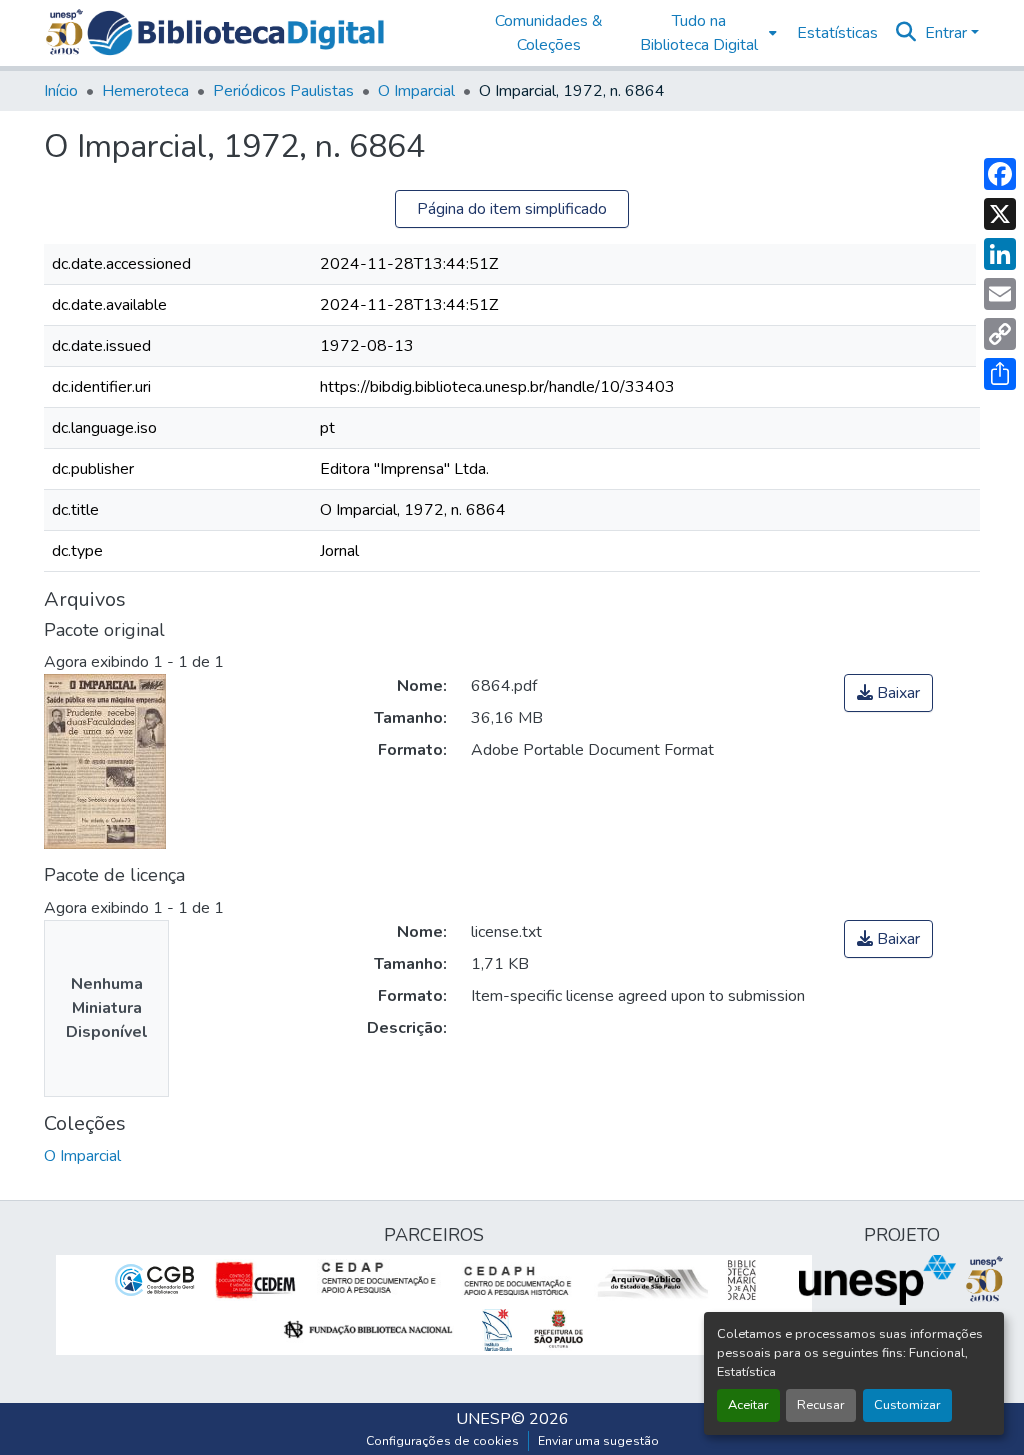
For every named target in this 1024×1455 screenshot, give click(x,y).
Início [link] (61, 91)
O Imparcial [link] (416, 91)
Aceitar (748, 1405)
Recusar (821, 1405)
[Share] (1000, 374)
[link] (888, 693)
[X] (1000, 214)
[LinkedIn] (1000, 254)
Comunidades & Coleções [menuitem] (549, 33)
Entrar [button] (948, 33)
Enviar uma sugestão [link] (598, 1441)
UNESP (483, 1419)
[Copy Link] (1000, 334)
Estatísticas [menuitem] (837, 33)
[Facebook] (1000, 174)
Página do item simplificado (512, 209)
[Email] (1000, 294)
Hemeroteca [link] (145, 91)
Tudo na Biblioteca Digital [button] (699, 33)
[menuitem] (704, 33)
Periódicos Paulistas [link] (283, 91)
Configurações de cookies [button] (442, 1441)
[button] (235, 33)
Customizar (907, 1405)
